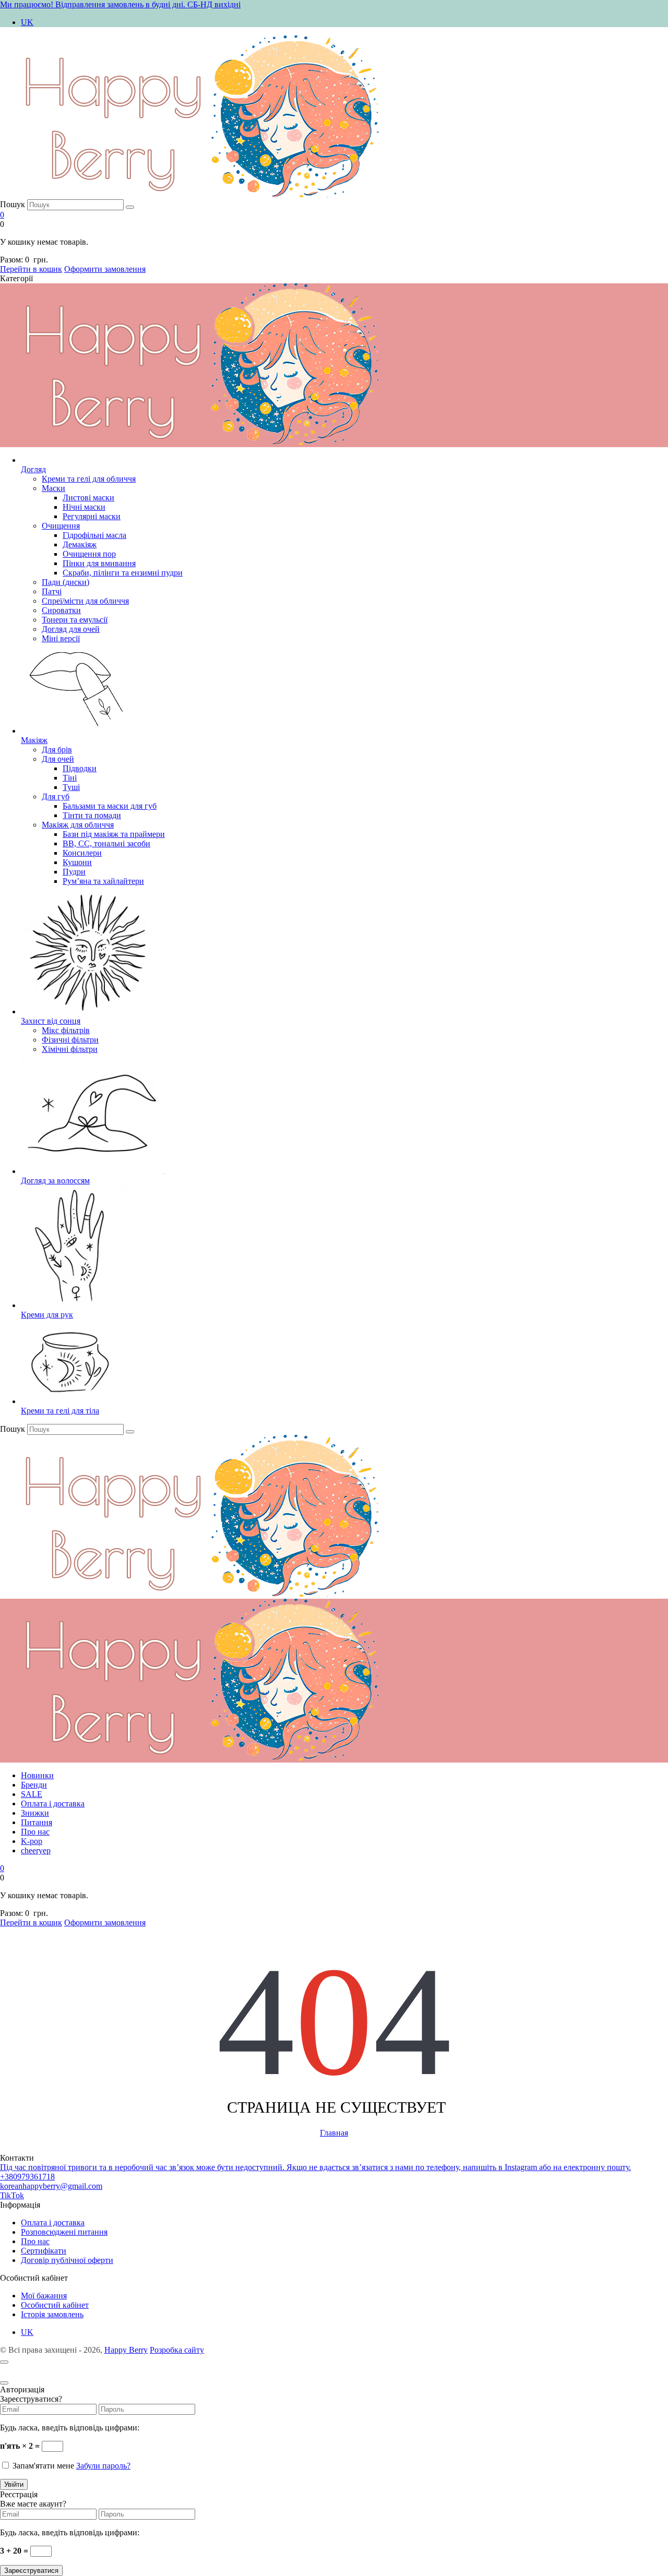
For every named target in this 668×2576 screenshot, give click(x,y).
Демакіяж (80, 544)
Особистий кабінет (55, 2305)
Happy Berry (126, 2350)
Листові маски (88, 498)
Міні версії (61, 638)
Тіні (70, 778)
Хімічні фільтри (70, 1049)
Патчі (52, 591)
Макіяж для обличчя (78, 825)
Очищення (61, 526)
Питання (37, 1822)
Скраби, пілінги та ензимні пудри (123, 573)
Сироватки (61, 610)
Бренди (34, 1785)
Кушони (77, 862)
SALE (32, 1794)
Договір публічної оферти (67, 2260)
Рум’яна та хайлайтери (103, 881)
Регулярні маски (92, 516)
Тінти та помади (92, 815)
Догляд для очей (71, 629)
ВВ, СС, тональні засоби (106, 843)
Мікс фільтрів (66, 1030)
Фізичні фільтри (70, 1040)
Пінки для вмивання (99, 563)
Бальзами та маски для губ (110, 806)
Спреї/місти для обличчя (85, 601)
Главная (334, 2133)
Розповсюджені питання (64, 2232)
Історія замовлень (52, 2314)
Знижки (35, 1813)
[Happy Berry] (205, 194)
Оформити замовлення (105, 269)
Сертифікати (44, 2251)
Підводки (80, 768)
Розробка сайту (177, 2350)
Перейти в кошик (31, 269)
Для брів (57, 750)
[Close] (4, 2383)
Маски (53, 488)
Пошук (13, 204)
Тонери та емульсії (75, 620)
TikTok (12, 2195)
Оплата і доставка (53, 1804)
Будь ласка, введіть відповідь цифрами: (70, 2428)
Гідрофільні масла (94, 535)
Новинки (37, 1775)
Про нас (35, 1832)
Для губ (56, 796)
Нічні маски (84, 507)
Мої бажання (44, 2296)
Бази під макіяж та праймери (114, 834)
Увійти (14, 2484)
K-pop (32, 1841)
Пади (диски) (65, 582)
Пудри (74, 872)
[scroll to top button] (4, 2362)
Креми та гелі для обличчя (89, 479)
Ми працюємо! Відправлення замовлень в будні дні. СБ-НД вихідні (120, 4)
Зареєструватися (31, 2571)
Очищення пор (89, 554)
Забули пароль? (103, 2466)
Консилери (82, 853)
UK (27, 22)
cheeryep (36, 1850)
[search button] (130, 207)
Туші (71, 787)
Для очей (58, 759)
